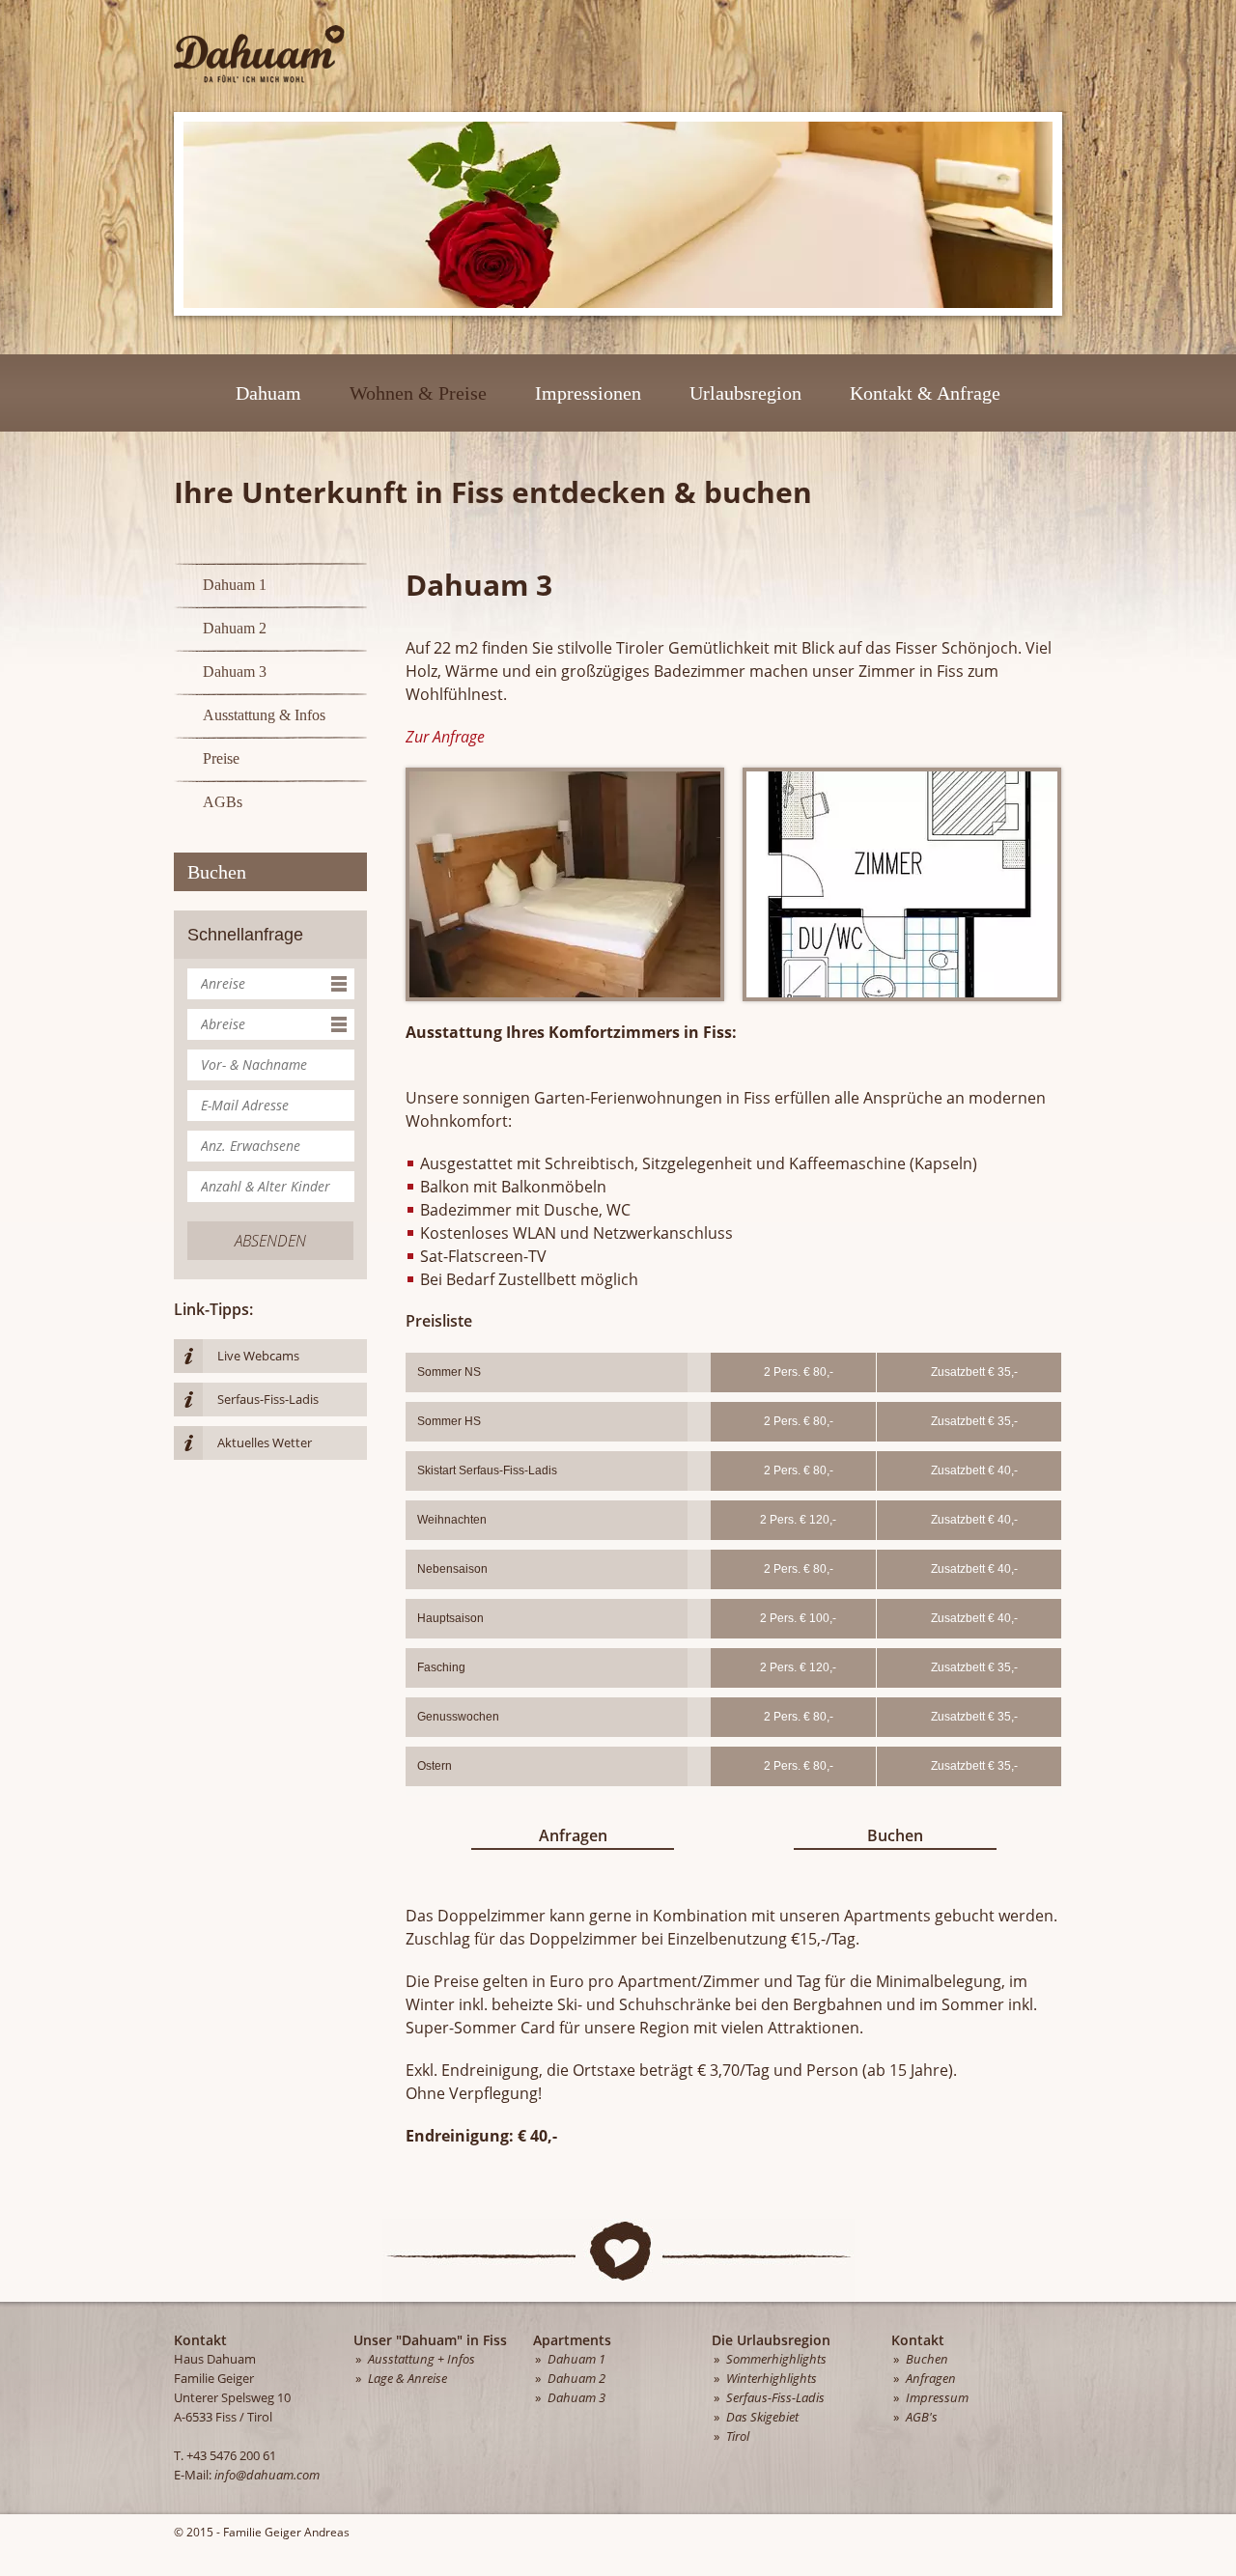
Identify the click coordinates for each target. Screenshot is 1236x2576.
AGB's (922, 2417)
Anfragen (573, 1835)
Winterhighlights (772, 2378)
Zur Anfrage (445, 737)
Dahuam (268, 393)
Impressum (937, 2397)
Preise (221, 758)
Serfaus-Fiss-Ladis (775, 2397)
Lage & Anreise (407, 2378)
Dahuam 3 (235, 672)
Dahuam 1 (235, 585)
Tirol (738, 2436)
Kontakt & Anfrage (925, 393)
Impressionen (588, 393)
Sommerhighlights (776, 2359)
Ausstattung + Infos (421, 2359)
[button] (618, 215)
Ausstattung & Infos (264, 715)
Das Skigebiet (762, 2417)
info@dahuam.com (267, 2475)
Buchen (217, 872)
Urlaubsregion (745, 393)
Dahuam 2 (235, 628)
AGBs (223, 802)
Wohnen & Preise (418, 393)
